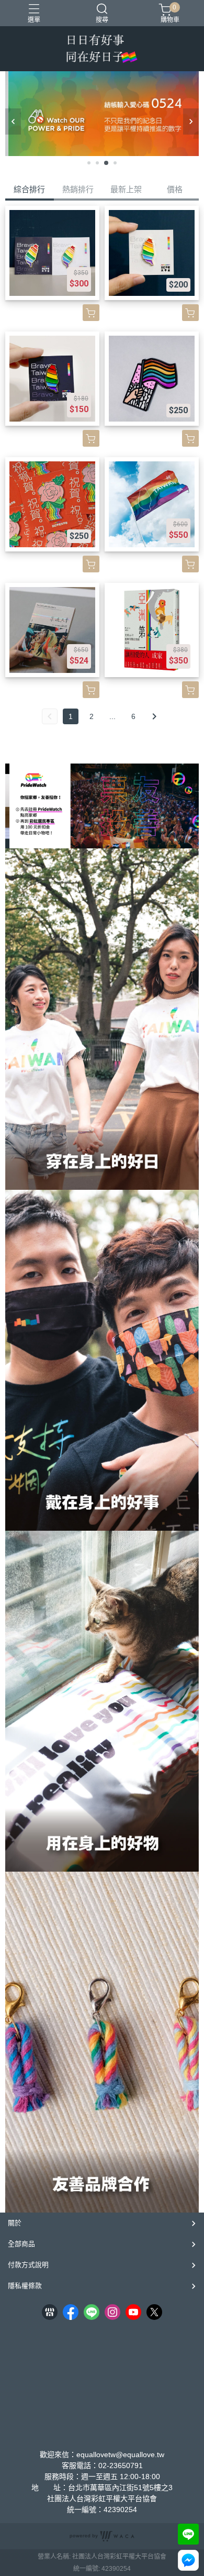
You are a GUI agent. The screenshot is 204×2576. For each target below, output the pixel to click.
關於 (15, 2223)
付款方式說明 (28, 2265)
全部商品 (21, 2244)
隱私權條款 (25, 2286)
